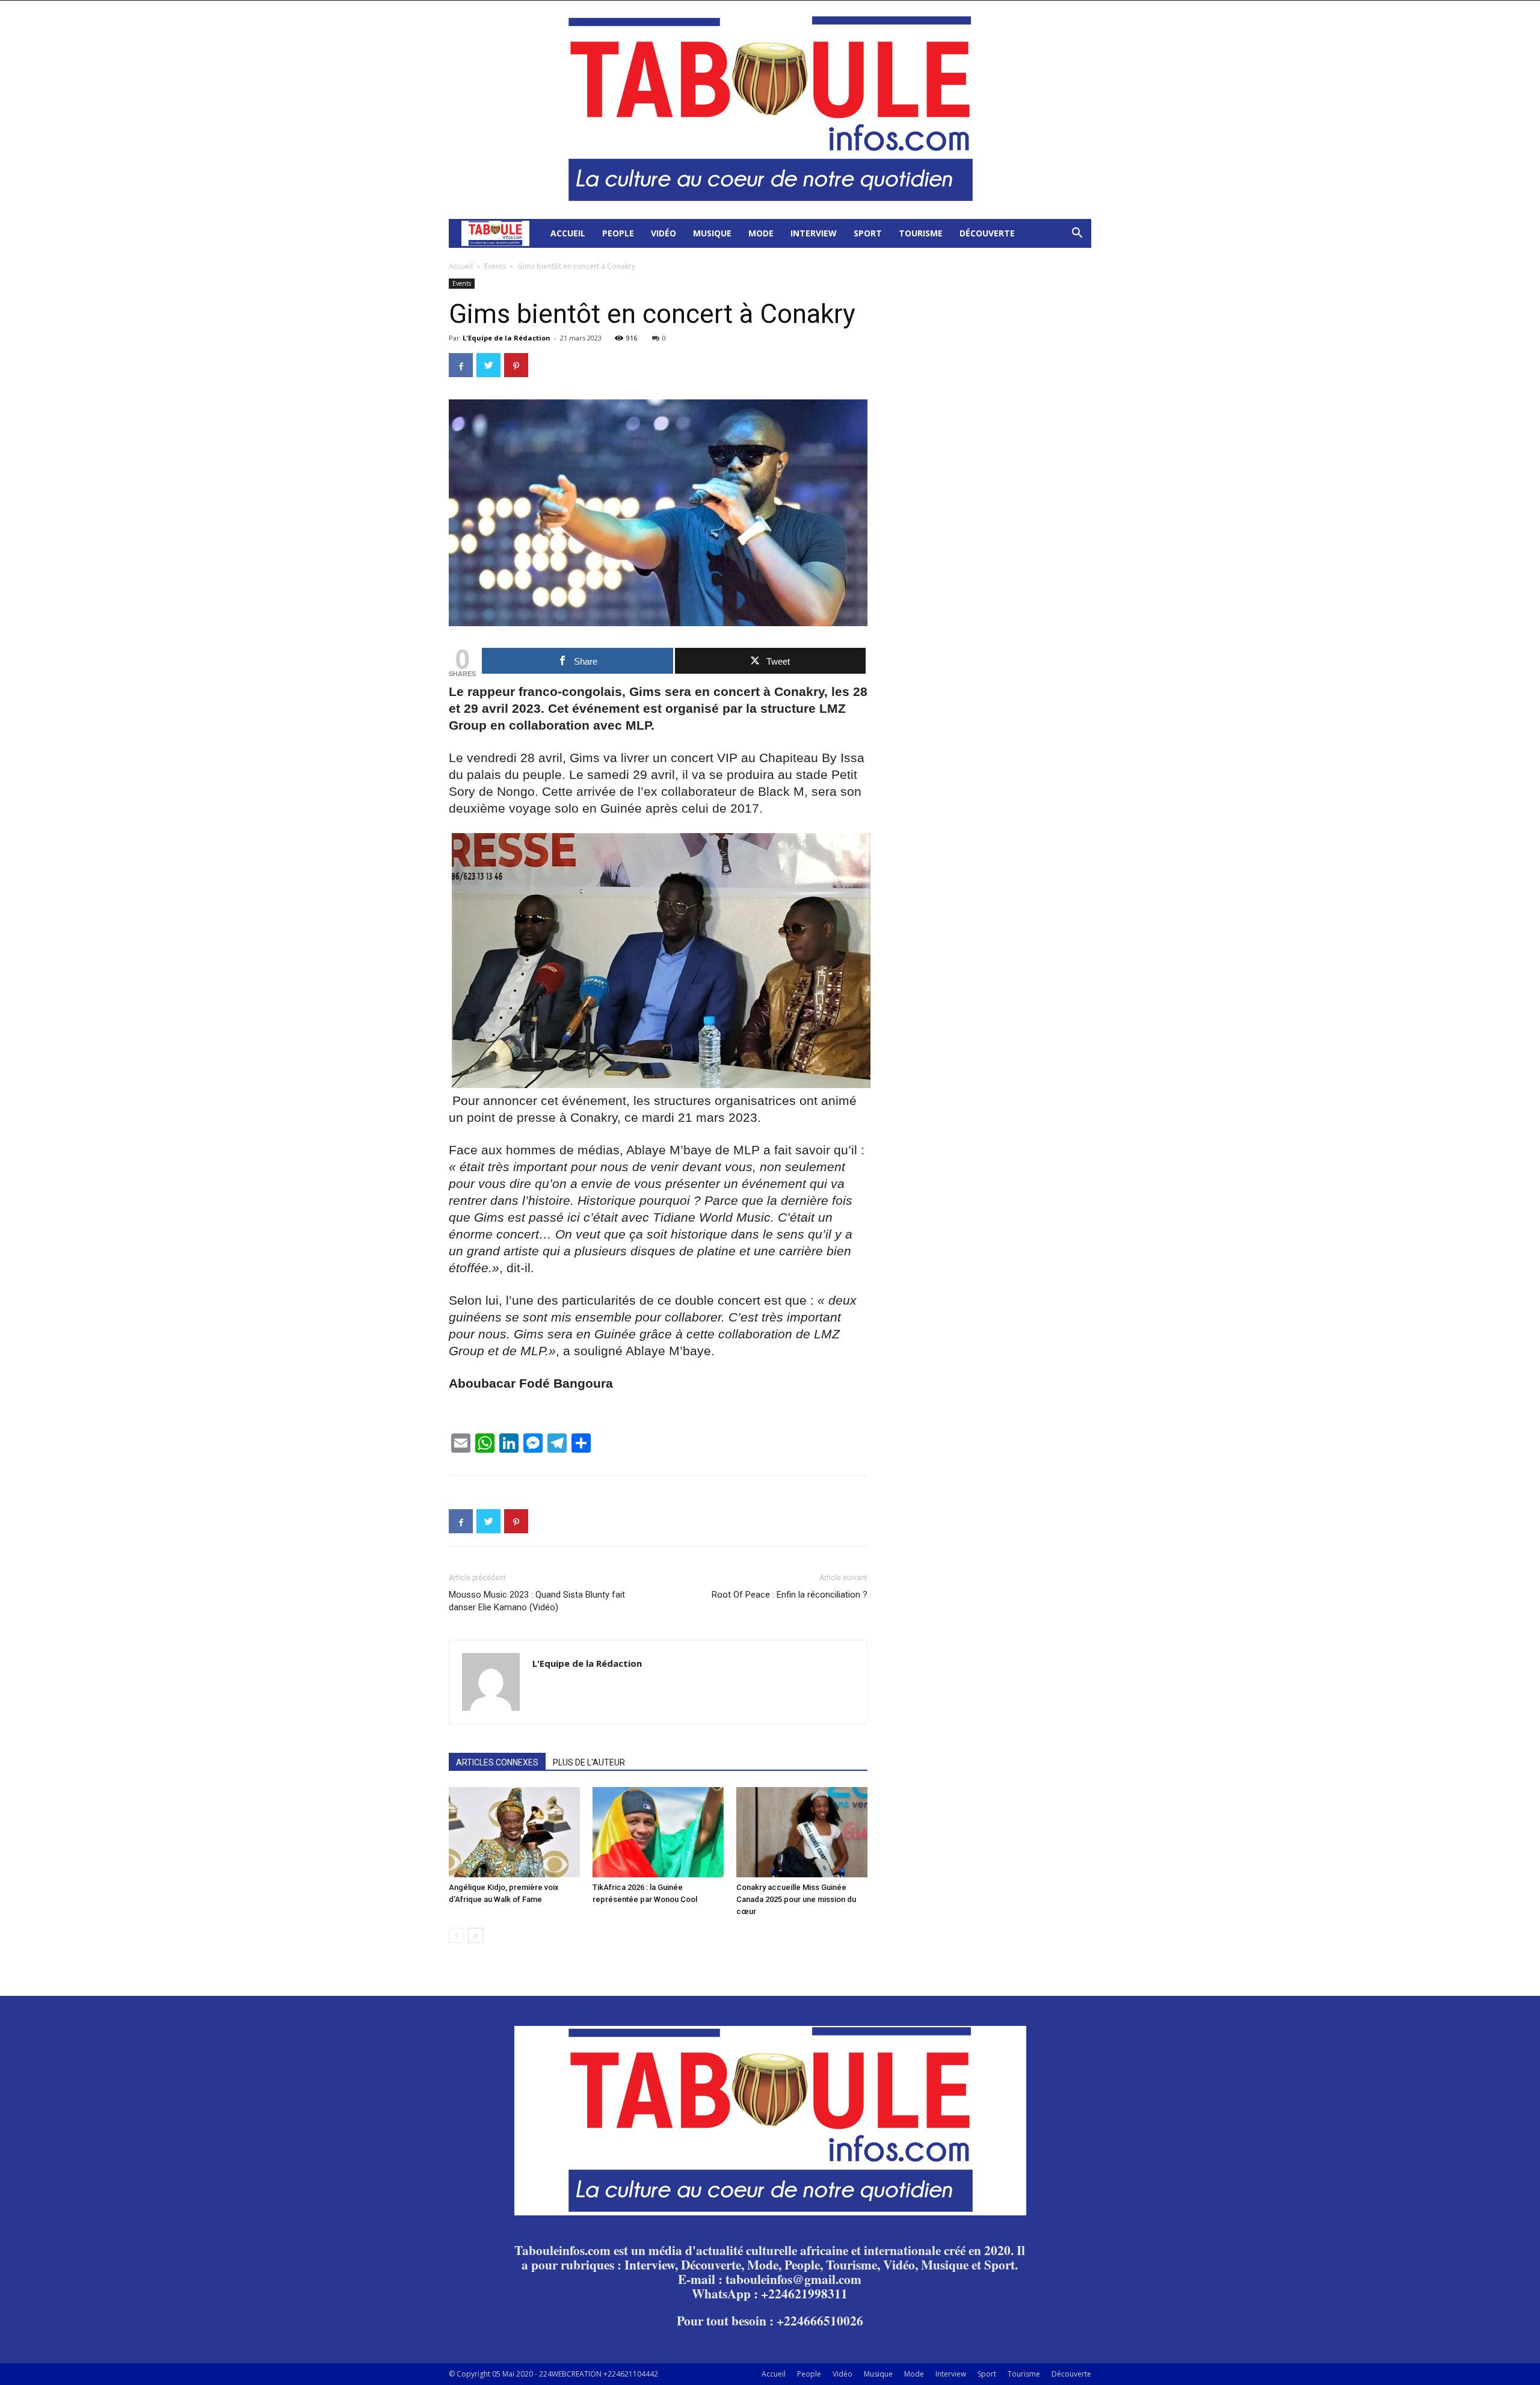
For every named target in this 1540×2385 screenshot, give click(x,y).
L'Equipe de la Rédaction (507, 338)
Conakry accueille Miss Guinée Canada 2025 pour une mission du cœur (796, 1899)
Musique (712, 233)
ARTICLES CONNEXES (497, 1762)
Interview (814, 233)
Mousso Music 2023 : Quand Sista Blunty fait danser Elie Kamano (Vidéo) (537, 1601)
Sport (868, 233)
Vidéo (664, 233)
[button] (1077, 234)
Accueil (568, 233)
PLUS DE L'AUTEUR (589, 1762)
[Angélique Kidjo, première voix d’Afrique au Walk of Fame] (514, 1832)
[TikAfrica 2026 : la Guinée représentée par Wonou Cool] (658, 1832)
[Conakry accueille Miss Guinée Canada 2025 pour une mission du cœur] (802, 1832)
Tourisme (921, 233)
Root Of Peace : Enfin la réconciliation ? (790, 1595)
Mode (761, 233)
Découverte (987, 233)
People (618, 233)
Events (495, 266)
